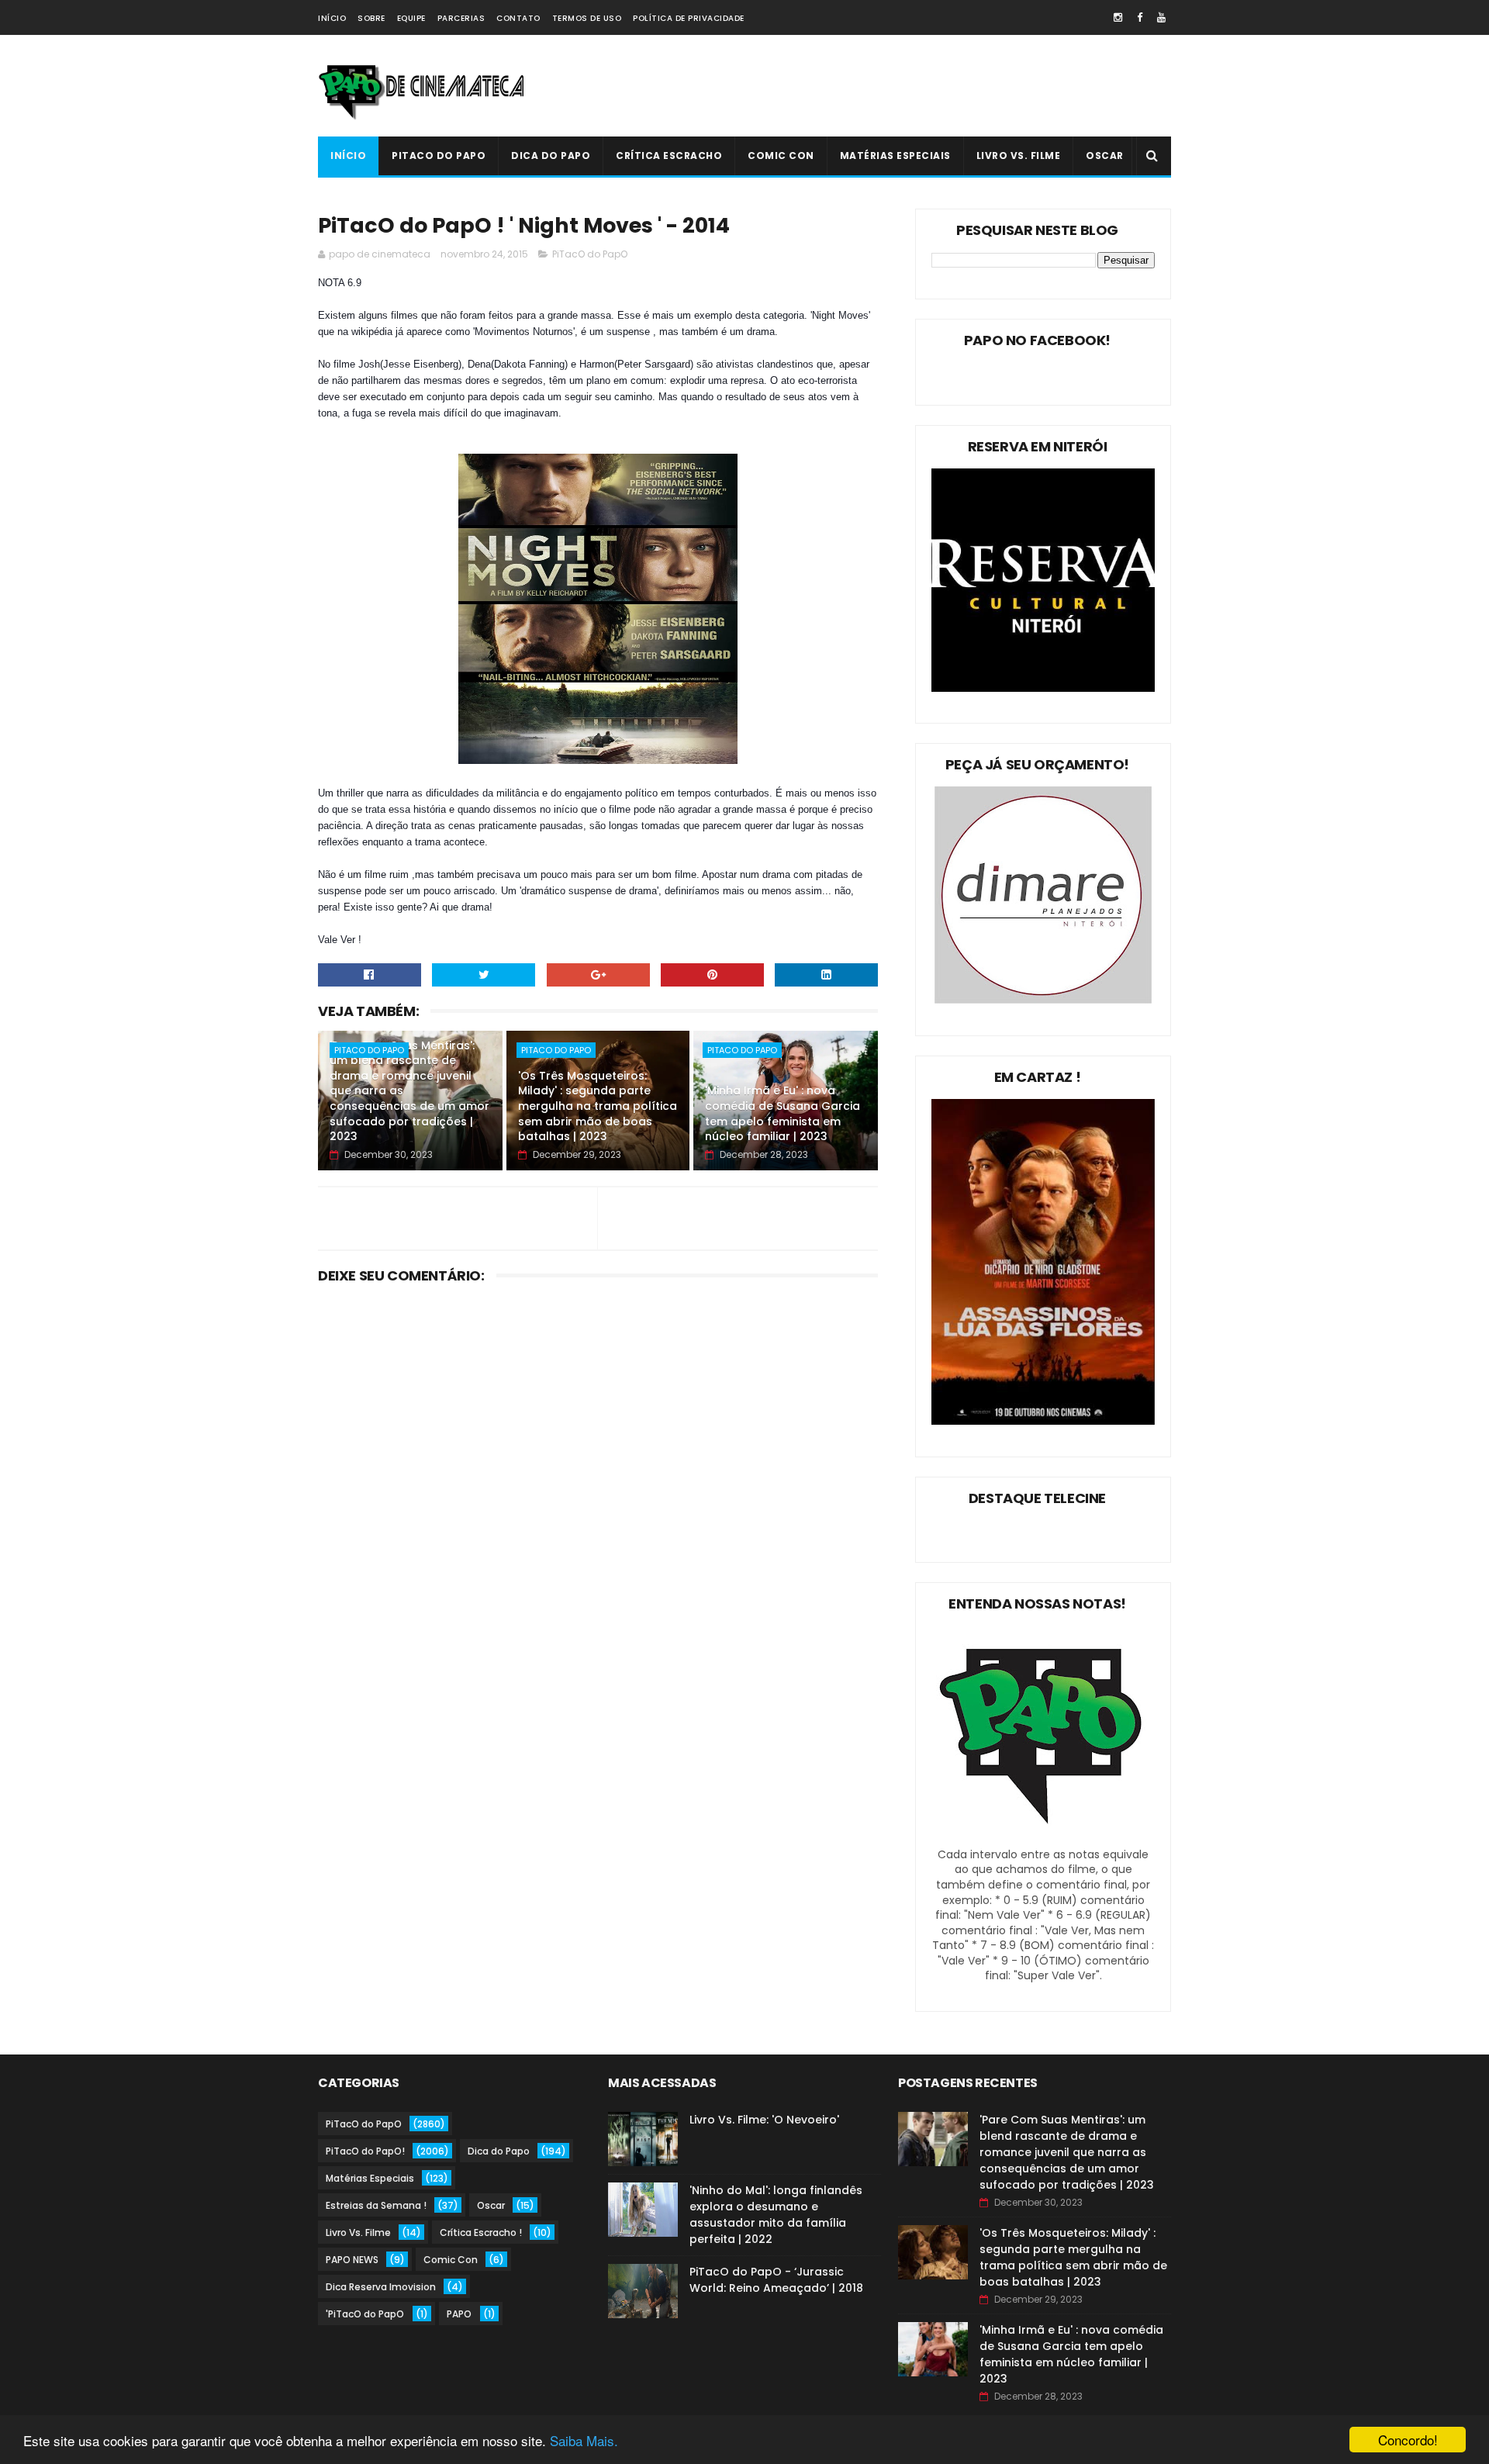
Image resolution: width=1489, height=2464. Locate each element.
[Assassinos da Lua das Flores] (1043, 1421)
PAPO (459, 2314)
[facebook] (1140, 17)
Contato (518, 18)
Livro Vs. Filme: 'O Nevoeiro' (764, 2120)
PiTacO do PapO (439, 156)
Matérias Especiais (895, 156)
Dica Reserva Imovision (381, 2287)
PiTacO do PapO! (365, 2151)
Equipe (411, 18)
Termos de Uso (587, 18)
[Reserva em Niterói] (1043, 688)
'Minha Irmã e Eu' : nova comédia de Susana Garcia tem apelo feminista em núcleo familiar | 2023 (783, 1113)
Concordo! (1408, 2440)
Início (332, 18)
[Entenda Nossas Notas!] (1043, 1839)
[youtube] (1161, 17)
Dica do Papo (551, 156)
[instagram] (1118, 17)
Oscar (1105, 156)
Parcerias (461, 18)
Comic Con (781, 156)
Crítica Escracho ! (481, 2232)
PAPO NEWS (352, 2260)
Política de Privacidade (689, 18)
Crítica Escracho (669, 156)
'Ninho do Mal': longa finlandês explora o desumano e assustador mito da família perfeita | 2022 (776, 2215)
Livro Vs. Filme (1019, 156)
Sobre (371, 18)
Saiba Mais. (584, 2440)
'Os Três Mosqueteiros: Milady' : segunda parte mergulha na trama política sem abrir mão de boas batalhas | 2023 (598, 1106)
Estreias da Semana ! (376, 2205)
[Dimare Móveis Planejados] (1043, 1000)
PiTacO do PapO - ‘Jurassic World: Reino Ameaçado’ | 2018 (776, 2280)
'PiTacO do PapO (365, 2314)
